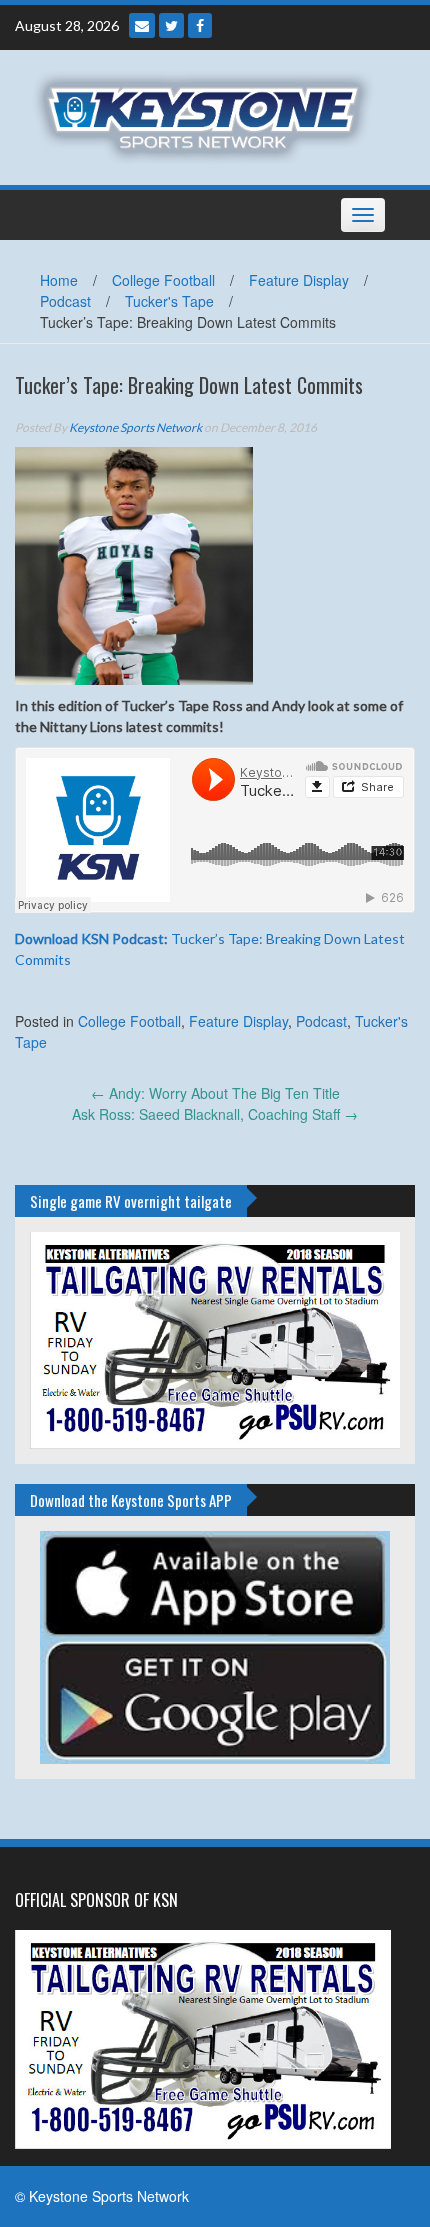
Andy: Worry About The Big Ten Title (215, 1093)
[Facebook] (200, 25)
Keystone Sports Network (135, 427)
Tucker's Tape (169, 301)
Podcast (65, 301)
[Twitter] (171, 25)
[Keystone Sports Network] (207, 115)
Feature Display (299, 280)
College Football (163, 280)
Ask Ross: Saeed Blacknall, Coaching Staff (215, 1114)
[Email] (142, 25)
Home (59, 280)
